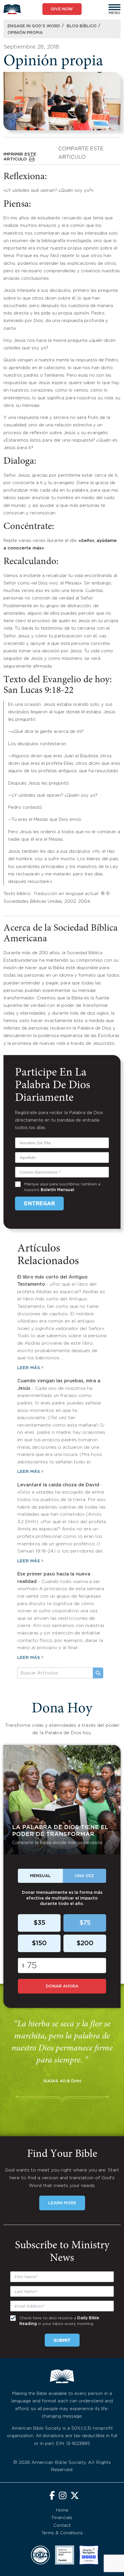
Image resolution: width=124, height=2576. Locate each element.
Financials (62, 2518)
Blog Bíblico (82, 26)
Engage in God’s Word (34, 26)
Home (62, 2510)
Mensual (40, 1876)
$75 (85, 1923)
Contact (62, 2526)
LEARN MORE (62, 2203)
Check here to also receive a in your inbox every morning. (59, 2321)
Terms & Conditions (62, 2533)
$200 (85, 1943)
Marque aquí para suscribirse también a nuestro (62, 1187)
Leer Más (29, 1368)
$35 (39, 1923)
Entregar (39, 1204)
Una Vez (84, 1876)
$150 (39, 1943)
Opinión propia (25, 33)
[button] (114, 7)
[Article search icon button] (98, 1673)
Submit (62, 2340)
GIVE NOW (62, 9)
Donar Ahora (62, 1986)
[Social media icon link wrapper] (52, 2496)
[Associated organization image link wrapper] (40, 2555)
